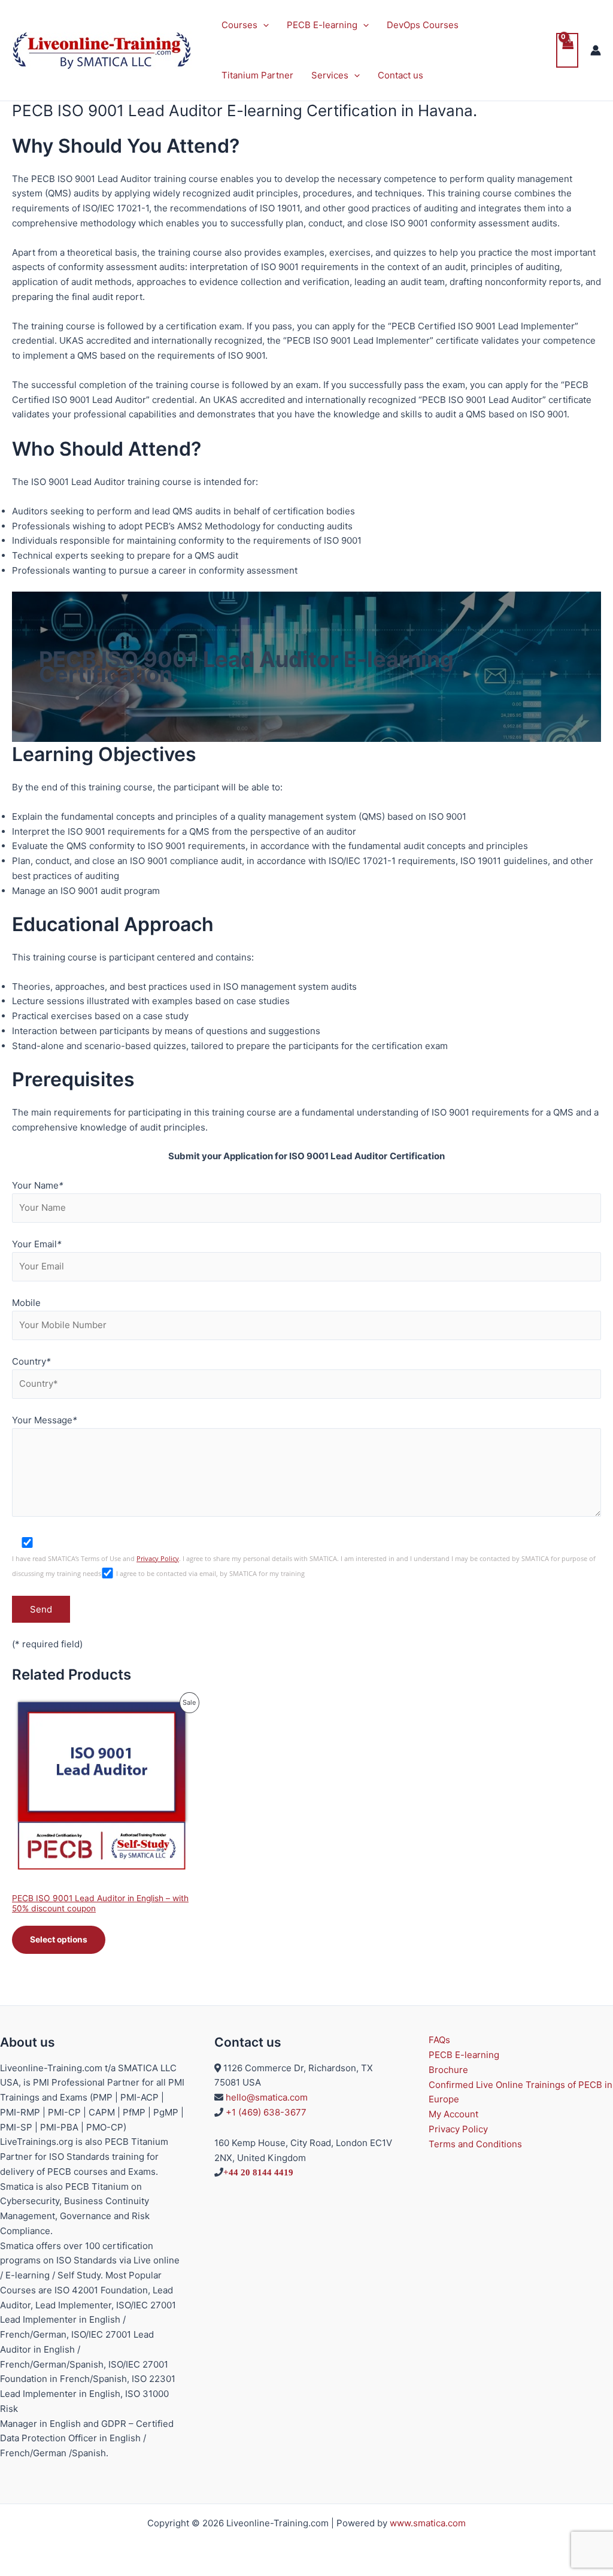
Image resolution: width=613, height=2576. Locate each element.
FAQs (439, 2040)
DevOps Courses (423, 25)
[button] (263, 25)
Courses (239, 25)
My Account (453, 2114)
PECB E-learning (322, 25)
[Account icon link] (596, 50)
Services (330, 75)
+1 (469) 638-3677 (266, 2112)
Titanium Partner (257, 75)
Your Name (38, 1185)
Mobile (26, 1303)
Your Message (45, 1420)
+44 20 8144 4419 (258, 2172)
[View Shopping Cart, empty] (568, 51)
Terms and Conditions (475, 2144)
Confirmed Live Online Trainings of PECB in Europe (521, 2092)
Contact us (400, 75)
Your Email (37, 1244)
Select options (59, 1939)
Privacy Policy (158, 1559)
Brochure (448, 2070)
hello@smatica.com (267, 2097)
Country (31, 1361)
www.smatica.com (428, 2523)
